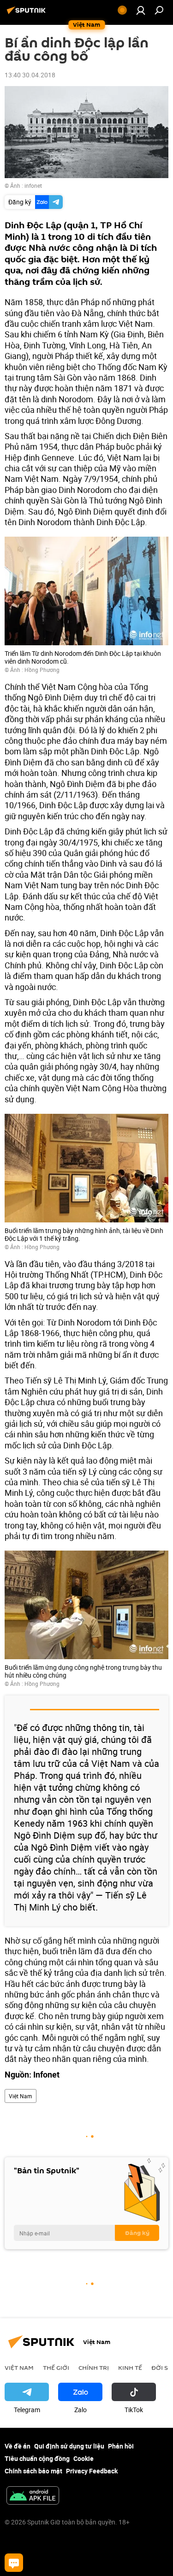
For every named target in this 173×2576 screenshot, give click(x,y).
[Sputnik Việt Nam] (28, 14)
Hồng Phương (42, 670)
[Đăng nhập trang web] (141, 10)
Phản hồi (121, 2446)
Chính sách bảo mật (33, 2471)
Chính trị (94, 2368)
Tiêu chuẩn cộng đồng (37, 2458)
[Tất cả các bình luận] (14, 2563)
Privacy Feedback (92, 2471)
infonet (33, 185)
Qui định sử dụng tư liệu (69, 2446)
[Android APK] (33, 2496)
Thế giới (56, 2368)
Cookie (84, 2458)
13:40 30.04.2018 (30, 75)
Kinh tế (130, 2368)
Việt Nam (21, 2096)
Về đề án (18, 2446)
